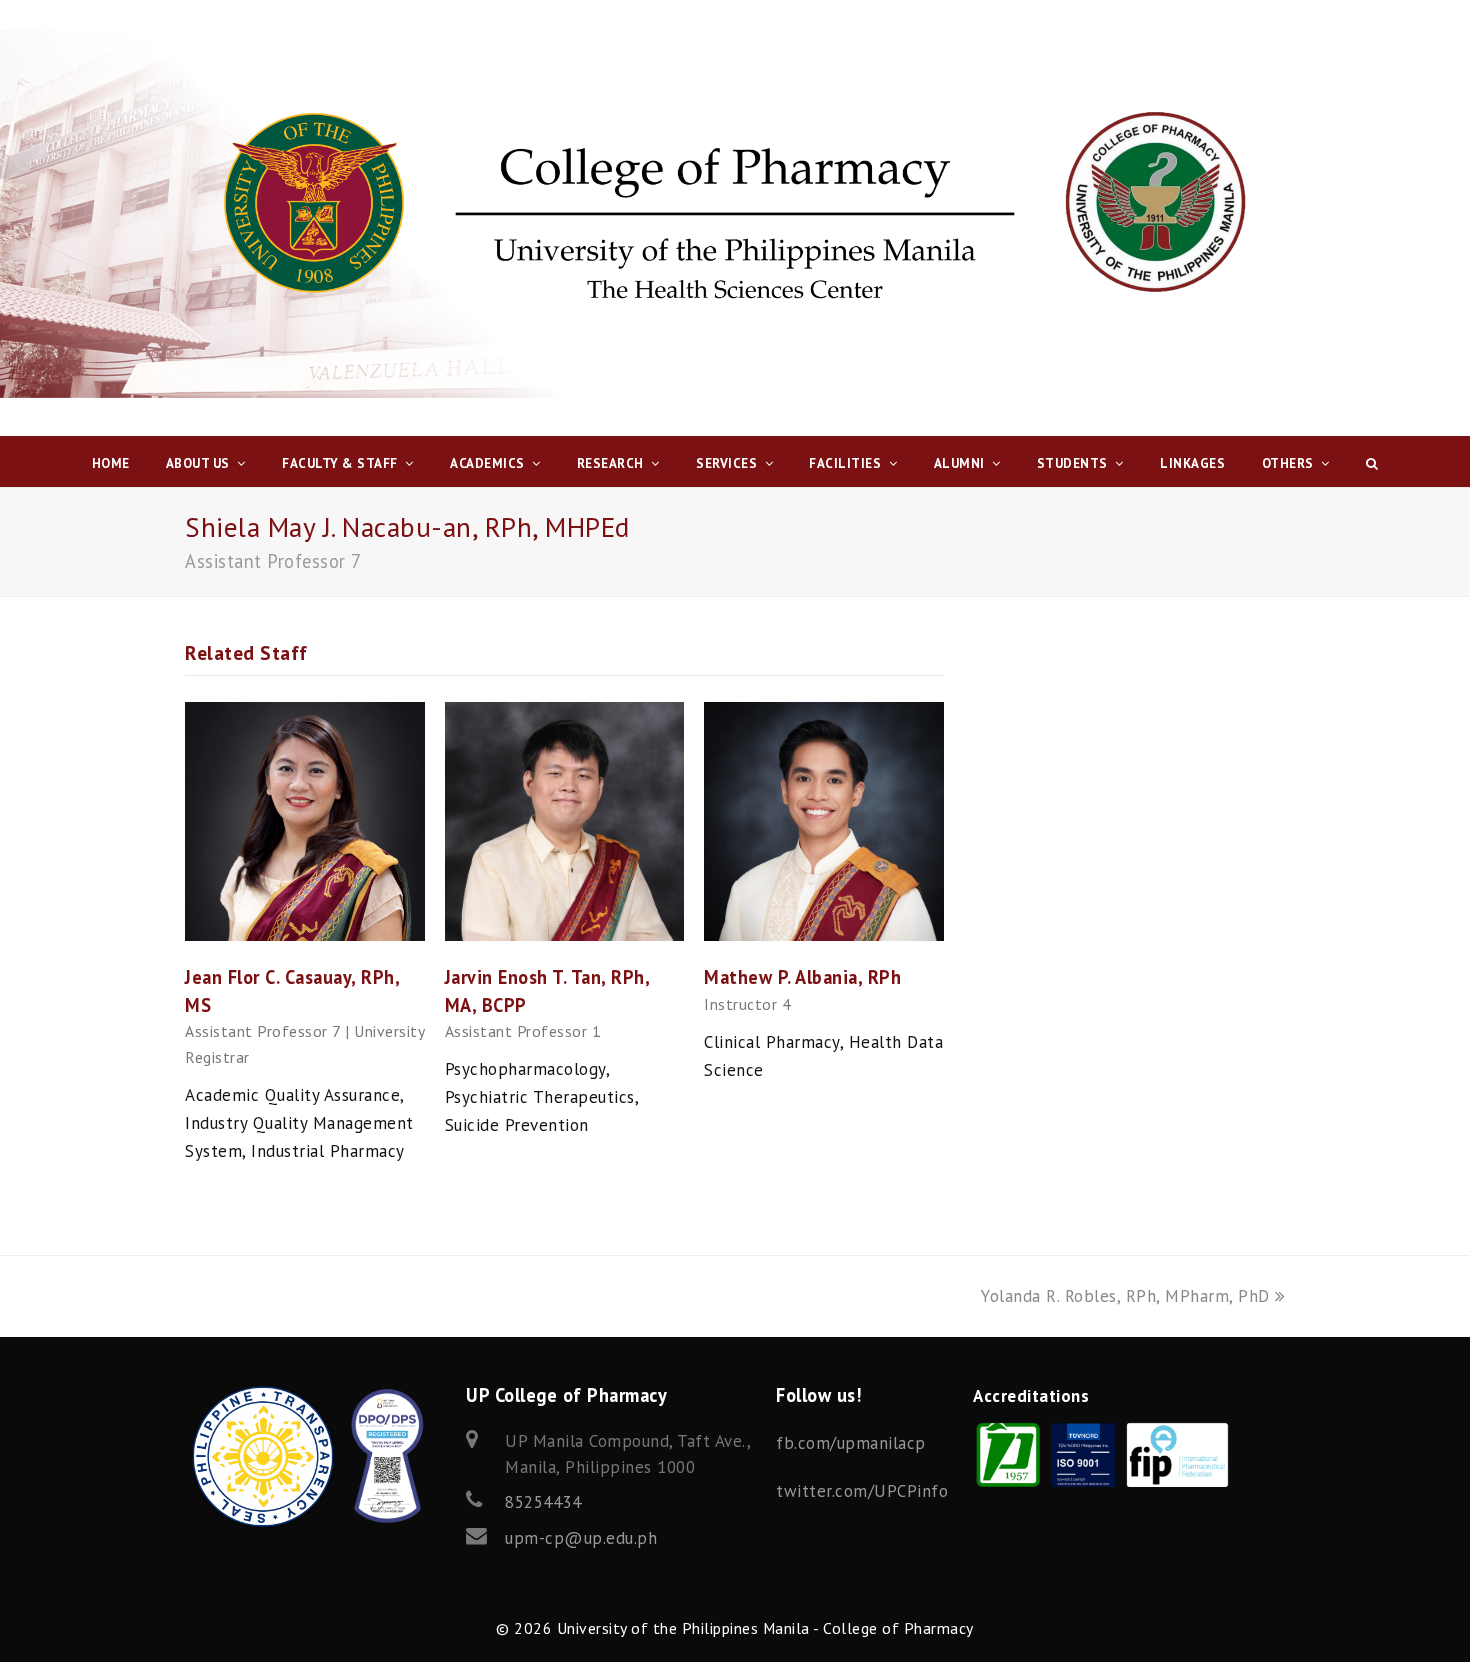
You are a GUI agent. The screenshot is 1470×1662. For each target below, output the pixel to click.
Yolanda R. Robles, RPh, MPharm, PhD (1125, 1296)
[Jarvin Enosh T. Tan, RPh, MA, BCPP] (565, 935)
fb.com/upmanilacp (851, 1443)
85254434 (543, 1502)
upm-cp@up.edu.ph (581, 1538)
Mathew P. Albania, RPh (802, 977)
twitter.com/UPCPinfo (862, 1491)
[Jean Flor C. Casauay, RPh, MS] (305, 935)
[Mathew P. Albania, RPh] (824, 935)
